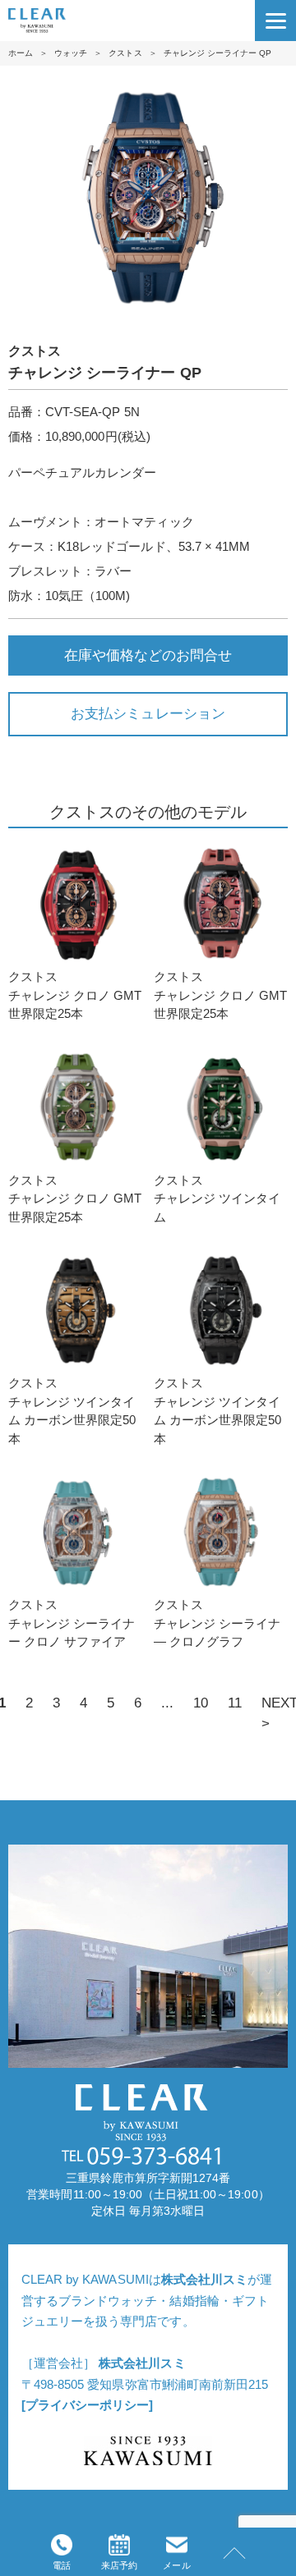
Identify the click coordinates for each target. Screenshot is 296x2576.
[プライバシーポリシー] (87, 2405)
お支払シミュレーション (148, 713)
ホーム (21, 53)
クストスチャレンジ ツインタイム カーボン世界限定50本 (72, 1411)
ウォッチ (71, 53)
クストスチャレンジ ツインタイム (217, 1199)
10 (201, 1703)
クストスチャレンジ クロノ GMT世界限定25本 (75, 995)
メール (176, 2565)
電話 (62, 2565)
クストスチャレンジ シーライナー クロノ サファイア (72, 1623)
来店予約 (119, 2565)
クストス (125, 53)
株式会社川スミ (204, 2279)
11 (235, 1703)
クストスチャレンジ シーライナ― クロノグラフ (217, 1623)
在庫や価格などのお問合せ (148, 655)
